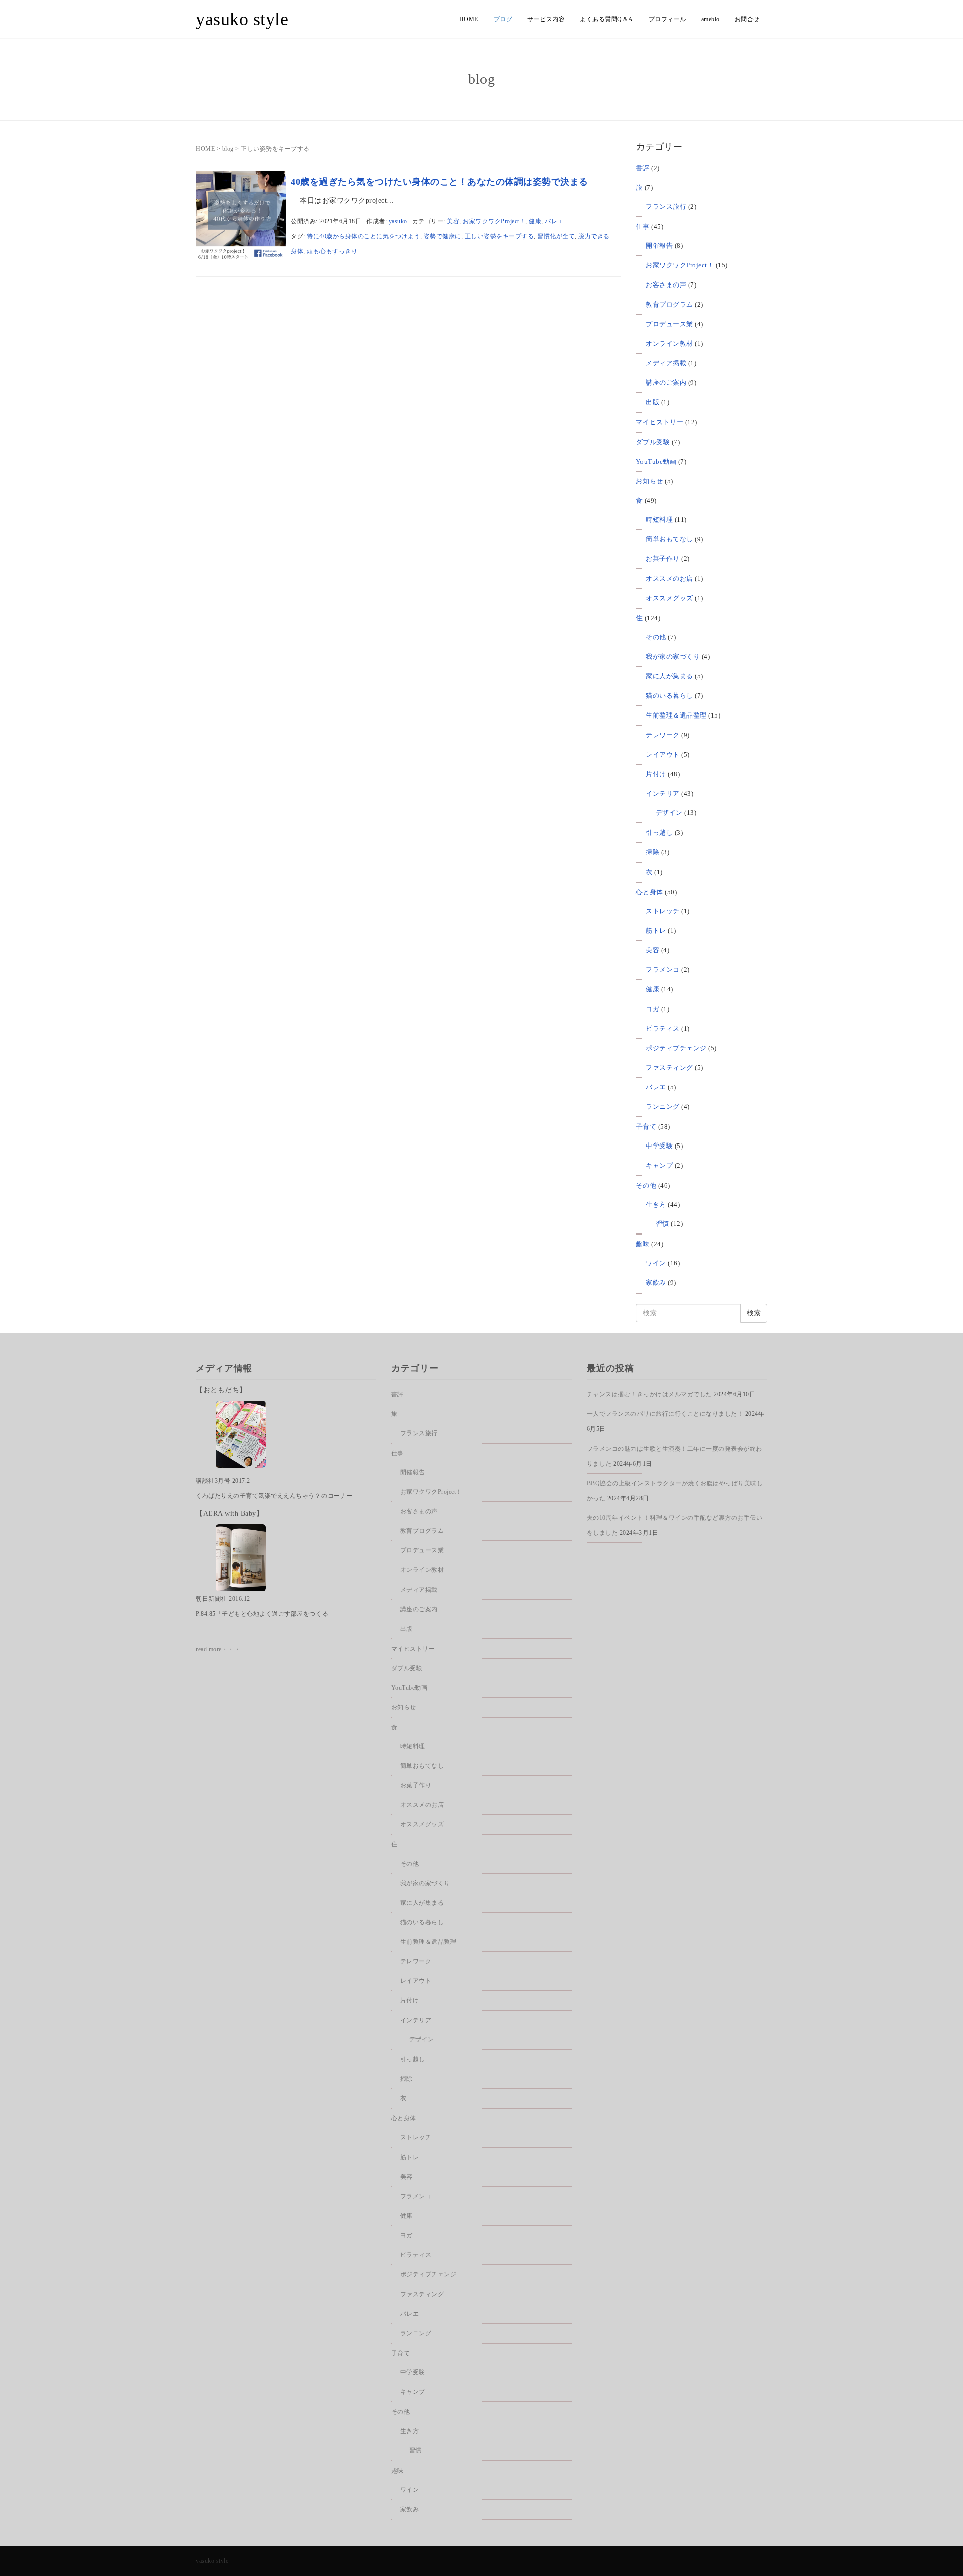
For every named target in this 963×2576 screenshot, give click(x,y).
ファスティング (669, 1067)
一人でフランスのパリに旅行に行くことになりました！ (665, 1414)
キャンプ (659, 1165)
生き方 (656, 1204)
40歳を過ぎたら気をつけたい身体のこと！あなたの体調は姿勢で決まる (440, 182)
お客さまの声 (666, 285)
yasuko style (242, 19)
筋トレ (656, 931)
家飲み (656, 1283)
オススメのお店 (669, 578)
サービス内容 (546, 19)
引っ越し (659, 833)
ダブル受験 (653, 442)
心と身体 (650, 892)
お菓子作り (663, 559)
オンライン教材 (669, 343)
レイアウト (663, 754)
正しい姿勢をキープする (500, 236)
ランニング (663, 1107)
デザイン (669, 813)
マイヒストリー (660, 422)
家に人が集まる (669, 676)
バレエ (554, 221)
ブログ (503, 19)
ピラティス (663, 1028)
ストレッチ (663, 911)
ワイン (656, 1263)
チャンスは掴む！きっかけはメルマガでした (650, 1394)
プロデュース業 (669, 324)
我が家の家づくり (673, 657)
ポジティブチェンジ (676, 1048)
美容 (453, 221)
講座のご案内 (666, 383)
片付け (656, 774)
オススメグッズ (669, 598)
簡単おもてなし (669, 539)
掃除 (652, 852)
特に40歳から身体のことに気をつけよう (364, 236)
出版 (652, 402)
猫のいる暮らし (669, 696)
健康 (535, 221)
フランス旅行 (666, 206)
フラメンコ (663, 970)
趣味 (643, 1244)
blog (228, 149)
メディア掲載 (666, 363)
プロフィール (667, 19)
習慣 (662, 1224)
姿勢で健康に (443, 236)
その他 (656, 637)
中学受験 (659, 1146)
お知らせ (650, 481)
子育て (646, 1127)
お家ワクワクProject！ (494, 221)
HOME (469, 19)
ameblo (710, 19)
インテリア (663, 794)
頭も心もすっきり (332, 251)
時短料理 (659, 520)
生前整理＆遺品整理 (676, 715)
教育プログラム (669, 304)
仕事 (643, 227)
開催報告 (659, 246)
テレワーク (663, 735)
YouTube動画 (656, 461)
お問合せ (747, 19)
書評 (643, 168)
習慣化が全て (556, 236)
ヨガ (652, 1009)
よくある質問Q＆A (607, 19)
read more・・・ (218, 1649)
